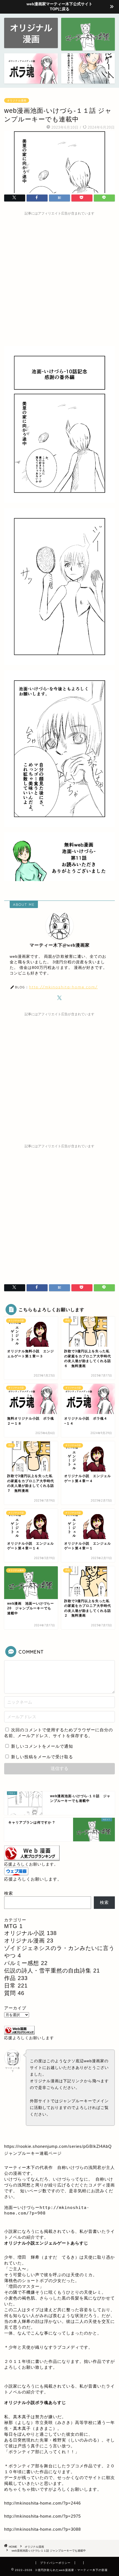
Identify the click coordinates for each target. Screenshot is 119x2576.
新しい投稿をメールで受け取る (42, 1757)
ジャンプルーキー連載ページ (33, 2153)
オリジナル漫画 (17, 100)
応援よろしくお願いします (29, 2038)
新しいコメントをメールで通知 (42, 1746)
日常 (16, 1986)
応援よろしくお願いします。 (31, 1864)
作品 (16, 1978)
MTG (13, 1926)
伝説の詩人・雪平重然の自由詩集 (52, 1971)
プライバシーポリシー (55, 2563)
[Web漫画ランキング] (32, 1859)
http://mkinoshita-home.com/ (63, 987)
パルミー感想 (26, 1963)
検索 (9, 1893)
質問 (14, 1993)
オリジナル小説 (30, 1933)
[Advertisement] (59, 278)
